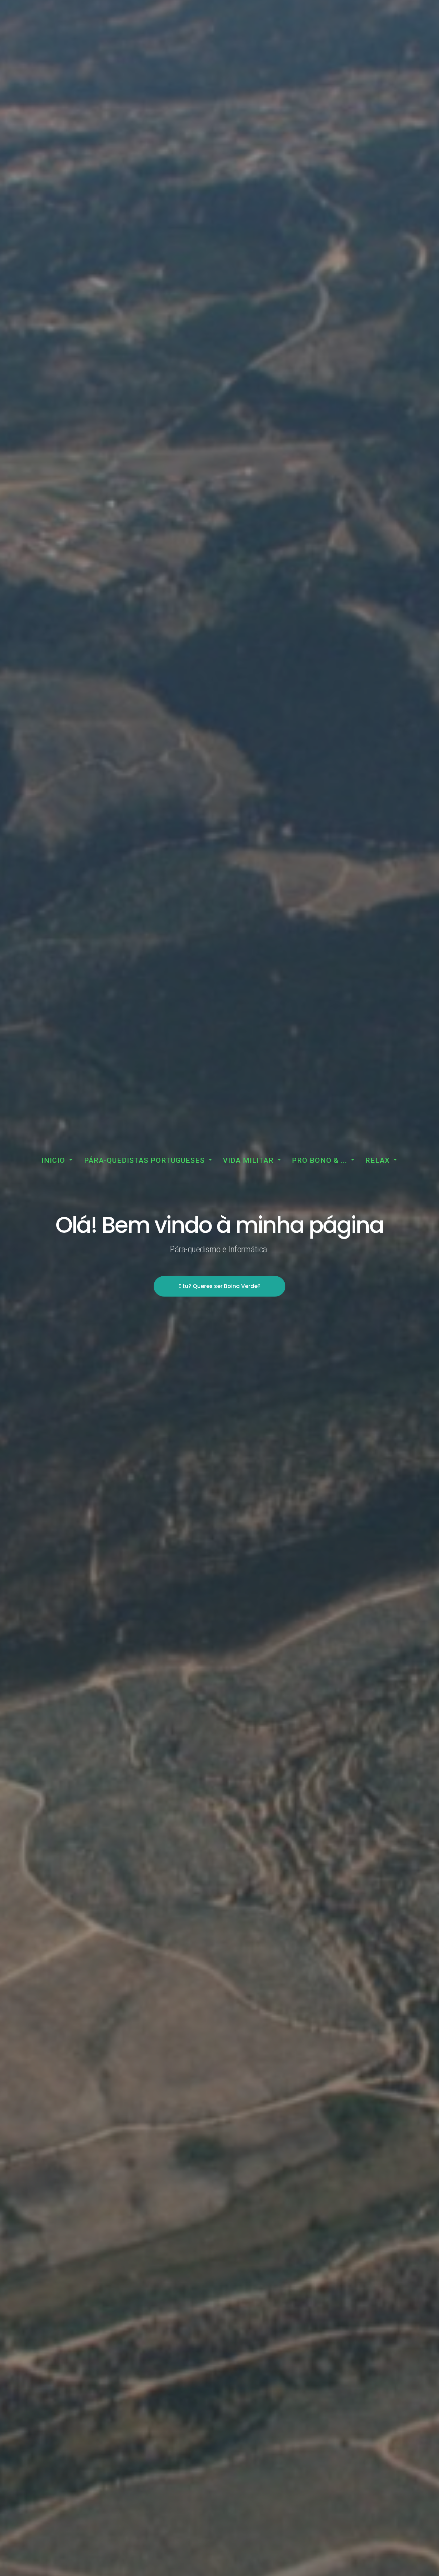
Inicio (53, 1160)
